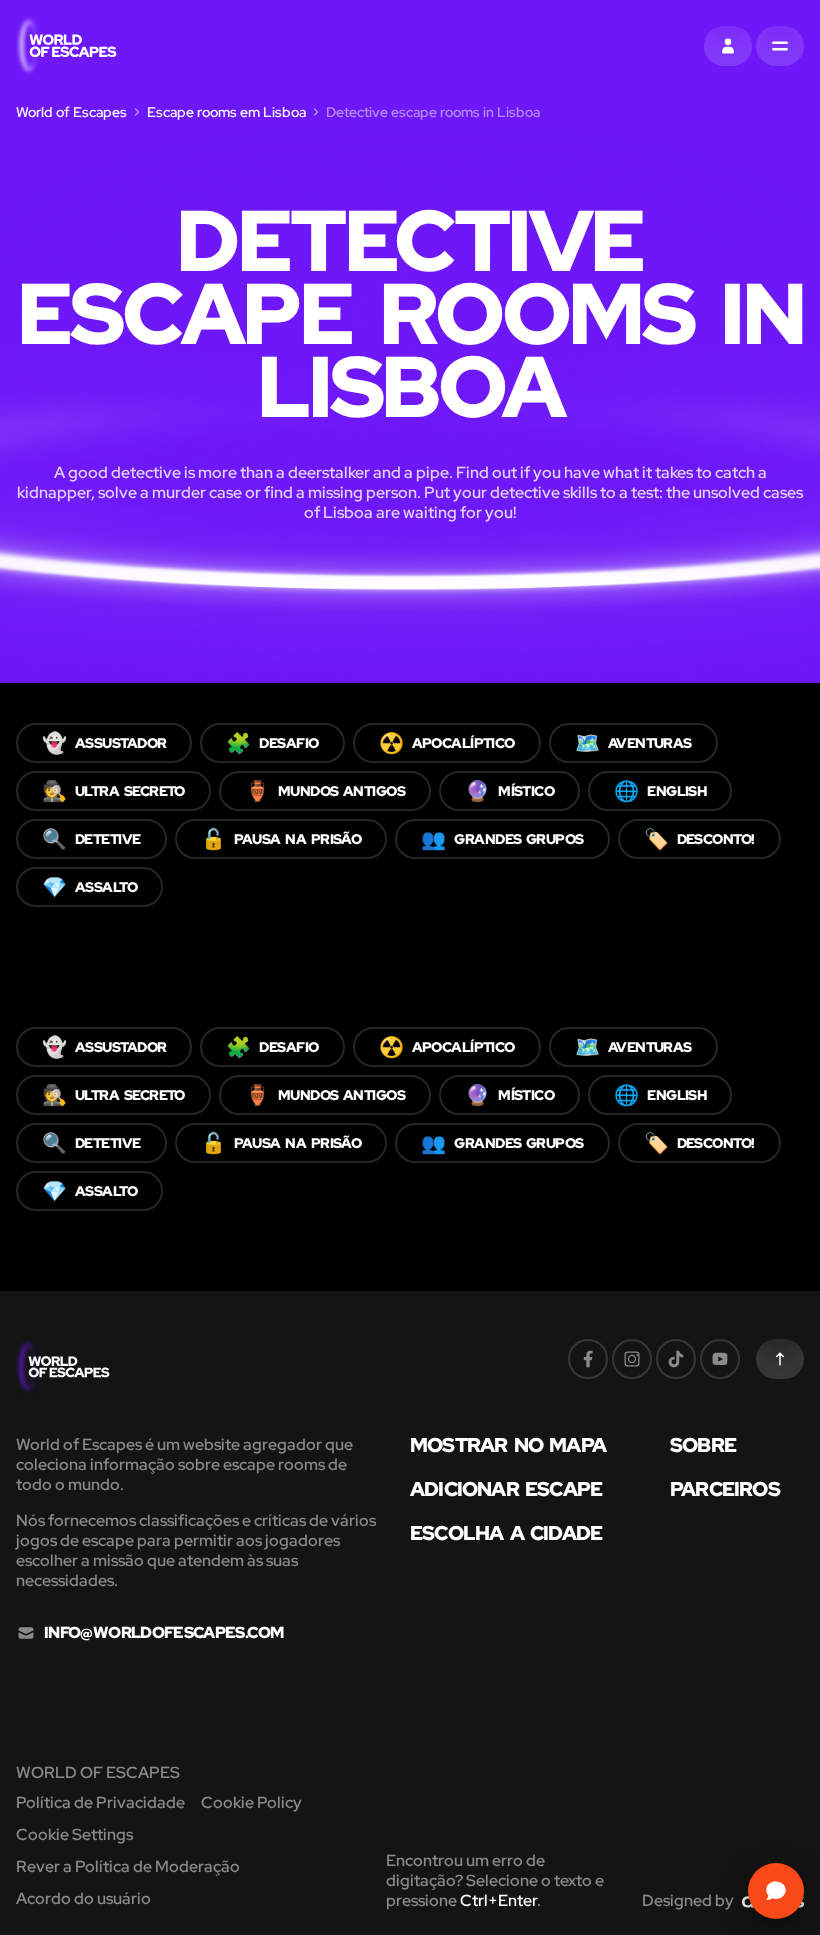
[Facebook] (588, 1359)
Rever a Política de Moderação (128, 1866)
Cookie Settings (74, 1834)
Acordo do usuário (83, 1898)
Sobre (703, 1445)
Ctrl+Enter (498, 1900)
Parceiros (725, 1489)
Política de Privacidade (100, 1802)
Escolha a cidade (506, 1533)
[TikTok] (676, 1359)
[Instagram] (632, 1359)
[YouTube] (720, 1359)
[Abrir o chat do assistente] (776, 1891)
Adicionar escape (506, 1489)
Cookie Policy (251, 1802)
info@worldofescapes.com (163, 1633)
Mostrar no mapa (508, 1445)
